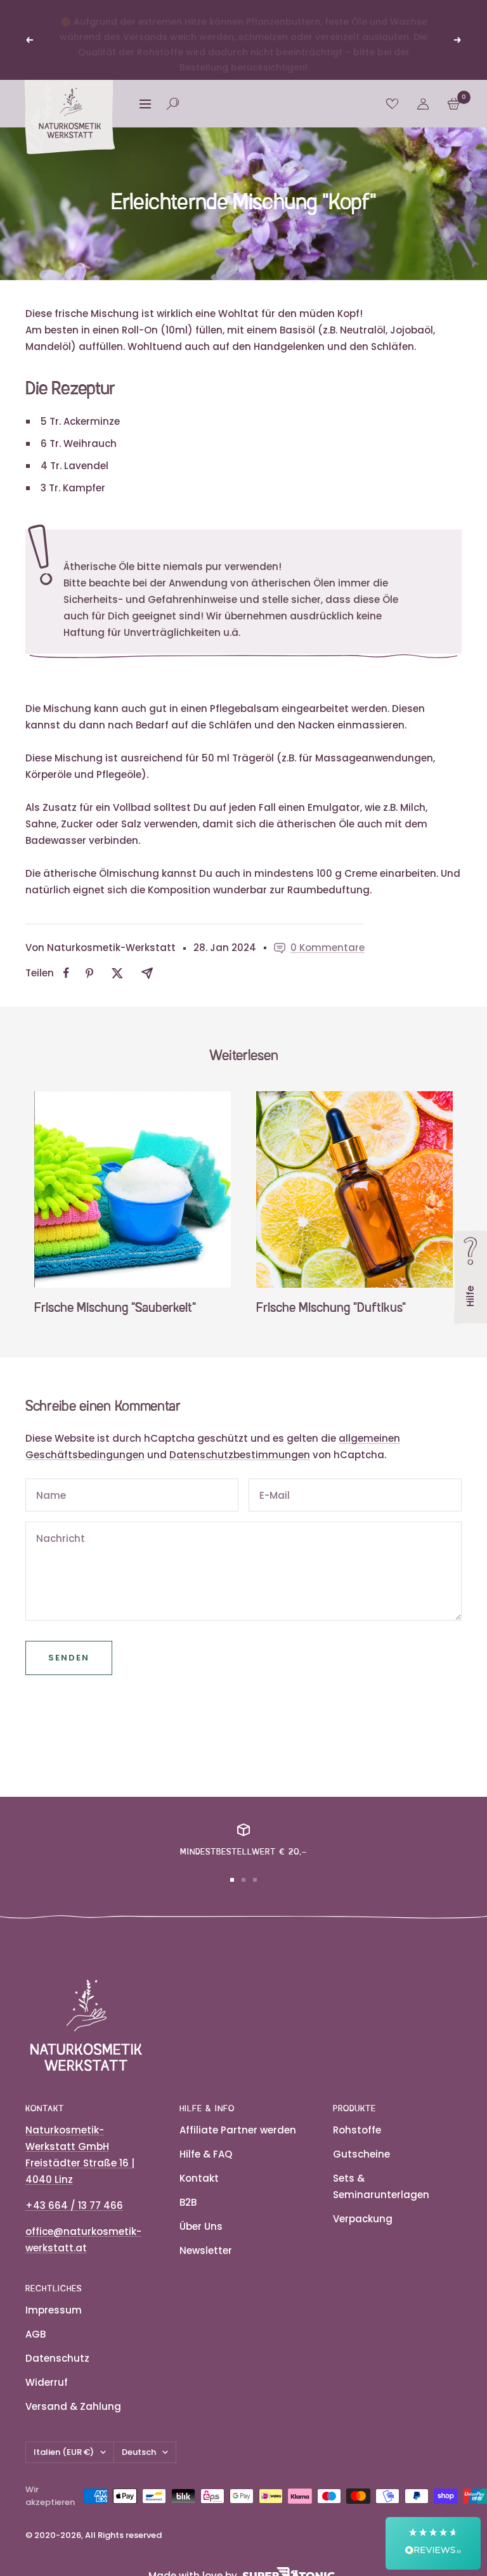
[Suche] (173, 104)
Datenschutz (57, 2358)
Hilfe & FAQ (206, 2154)
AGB (36, 2334)
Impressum (54, 2310)
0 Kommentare (328, 948)
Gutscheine (361, 2154)
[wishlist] (392, 104)
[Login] (423, 104)
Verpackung (363, 2219)
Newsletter (206, 2250)
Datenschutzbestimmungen (240, 1455)
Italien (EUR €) (64, 2452)
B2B (188, 2202)
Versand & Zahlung (73, 2406)
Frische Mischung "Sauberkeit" (115, 1309)
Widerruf (47, 2382)
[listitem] (66, 973)
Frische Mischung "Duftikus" (331, 1309)
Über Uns (201, 2226)
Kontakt (199, 2178)
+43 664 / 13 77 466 (74, 2205)
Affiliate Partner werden (238, 2130)
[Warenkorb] (454, 104)
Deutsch (139, 2452)
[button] (433, 2543)
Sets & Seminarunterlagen (381, 2186)
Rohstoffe (357, 2130)
